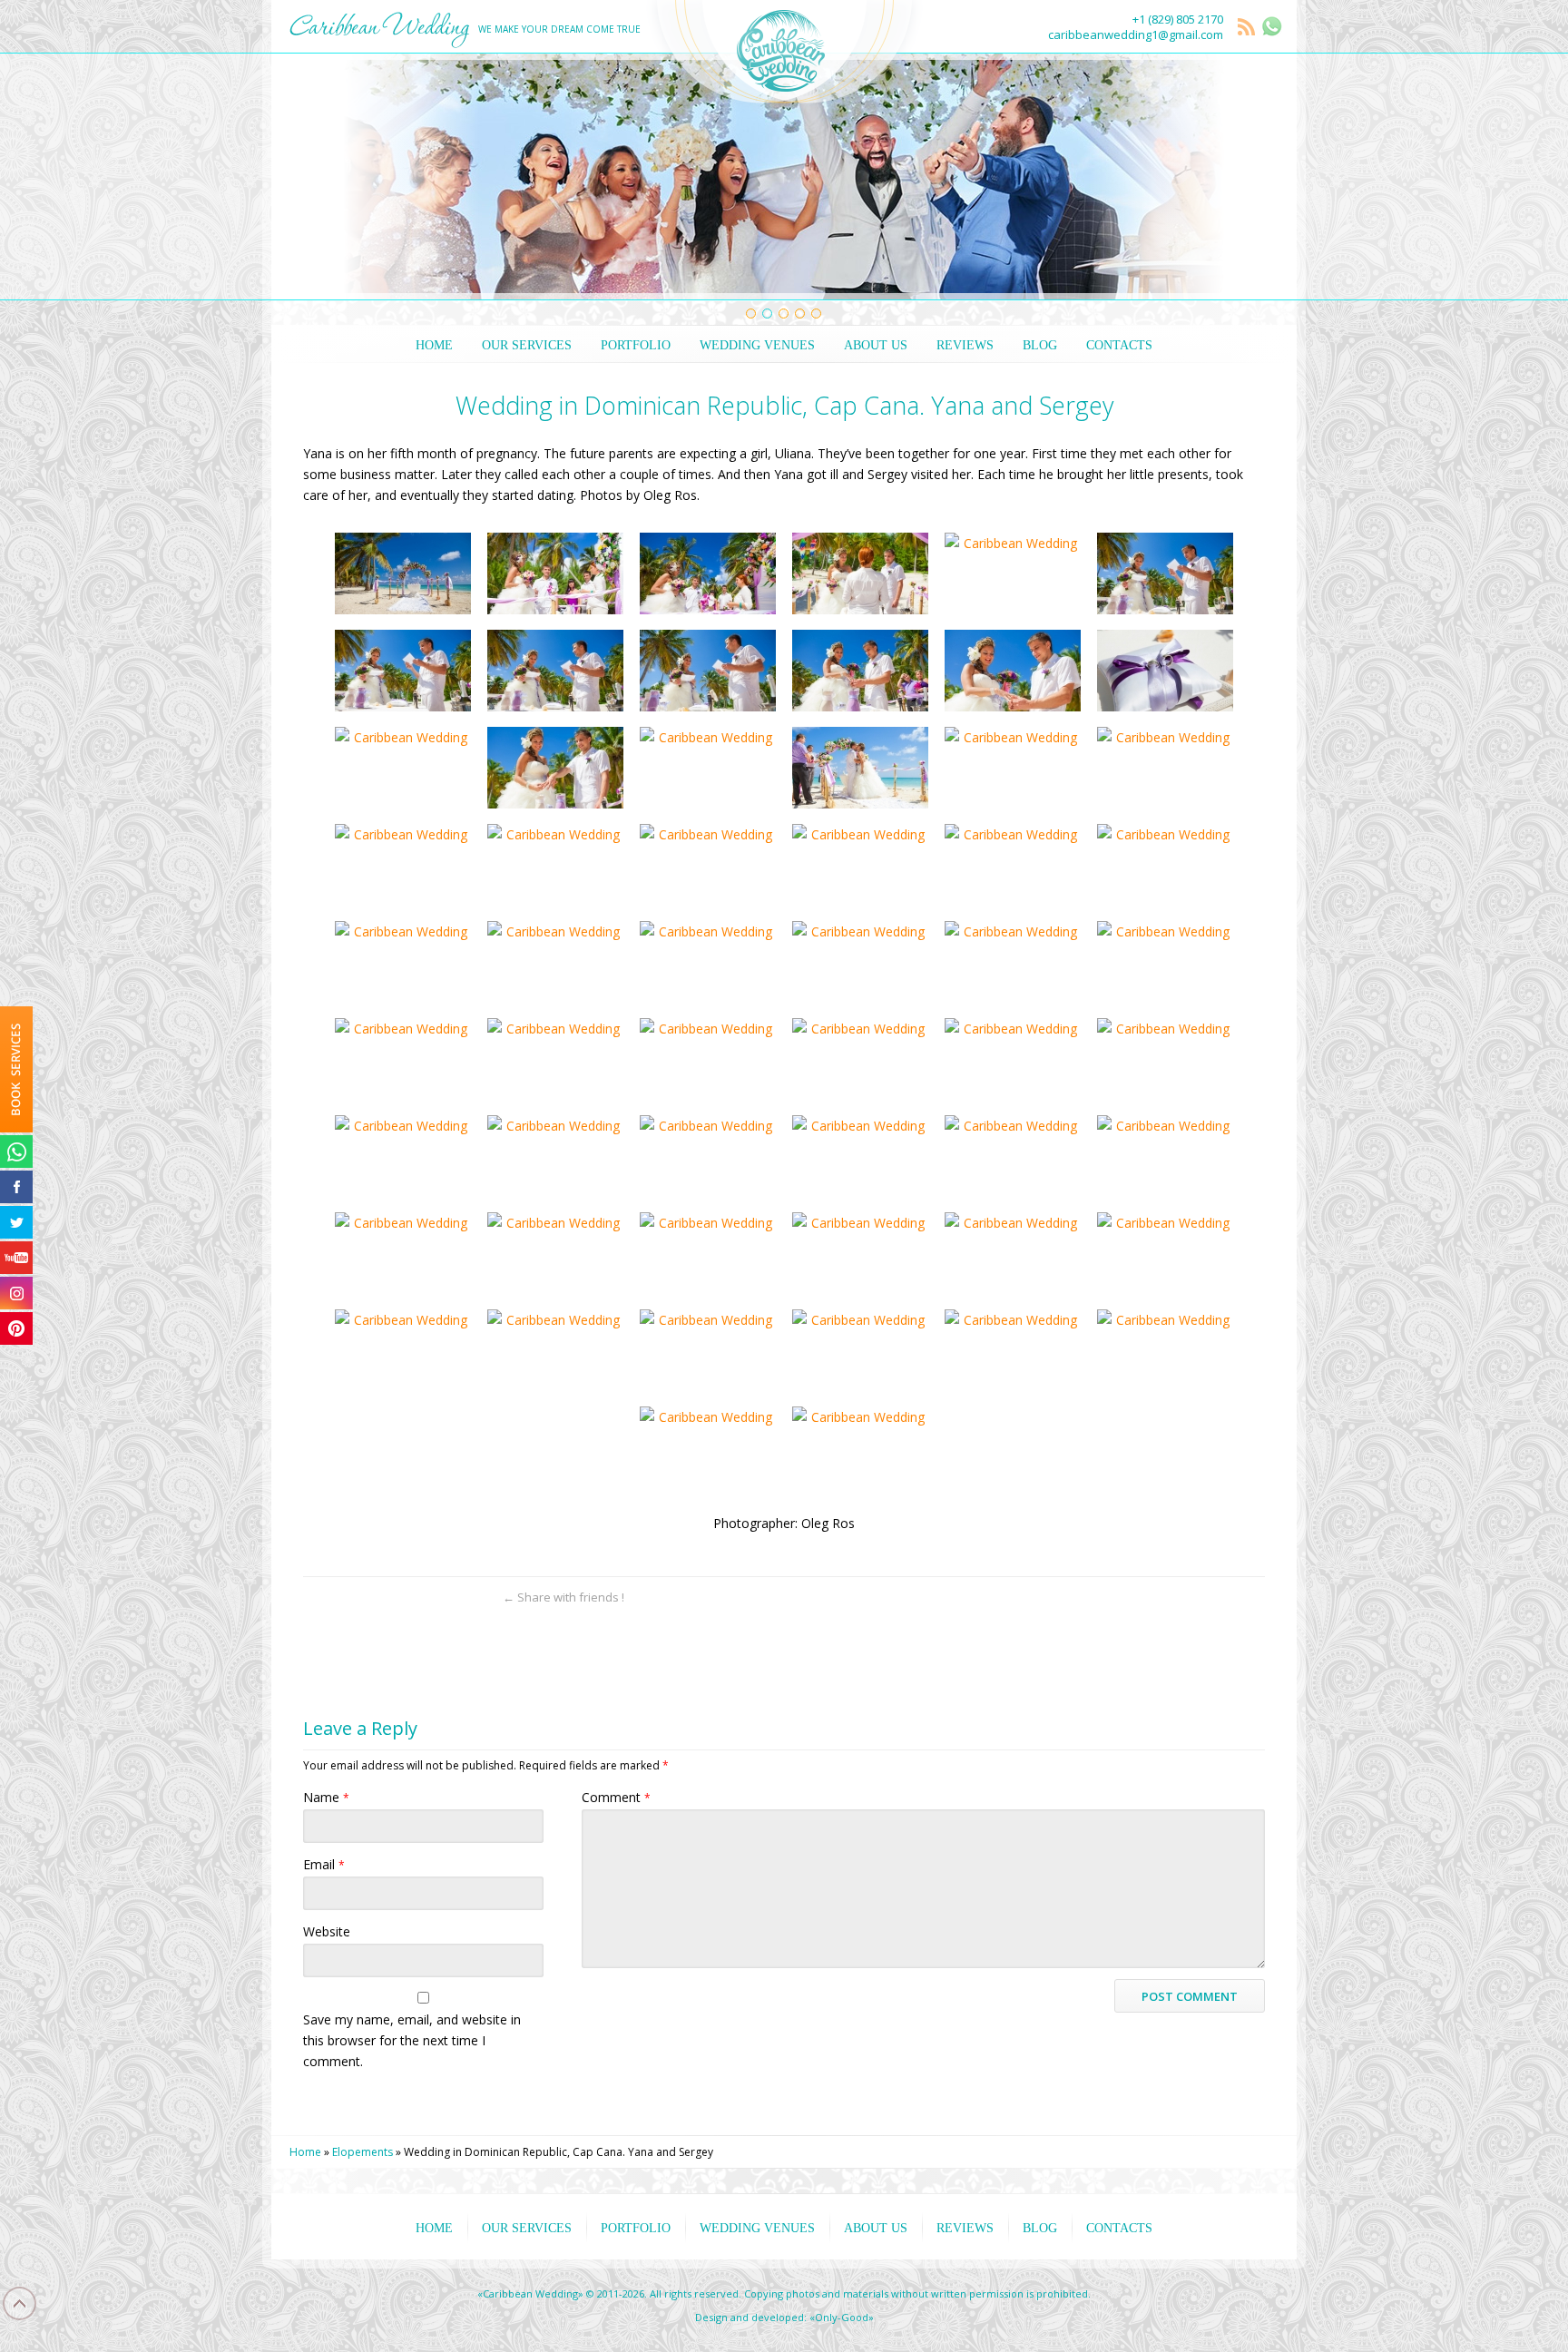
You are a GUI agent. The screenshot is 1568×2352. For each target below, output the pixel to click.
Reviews (965, 345)
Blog (1040, 345)
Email (324, 1864)
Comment (616, 1797)
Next (1259, 177)
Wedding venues (757, 345)
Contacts (1119, 345)
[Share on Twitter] (349, 1597)
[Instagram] (16, 1293)
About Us (876, 345)
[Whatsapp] (16, 1151)
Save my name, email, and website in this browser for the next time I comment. (412, 2040)
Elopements (363, 2152)
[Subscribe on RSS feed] (476, 1597)
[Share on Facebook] (381, 1597)
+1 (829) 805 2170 (1178, 19)
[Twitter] (16, 1222)
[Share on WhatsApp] (317, 1597)
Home (434, 345)
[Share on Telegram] (412, 1597)
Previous (309, 177)
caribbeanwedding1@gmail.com (1136, 34)
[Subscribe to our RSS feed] (1248, 28)
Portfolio (636, 345)
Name (326, 1797)
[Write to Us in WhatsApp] (1272, 26)
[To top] (1251, 1597)
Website (327, 1931)
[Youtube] (16, 1258)
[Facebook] (16, 1187)
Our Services (527, 345)
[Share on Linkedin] (444, 1597)
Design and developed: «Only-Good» (784, 2317)
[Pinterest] (16, 1328)
